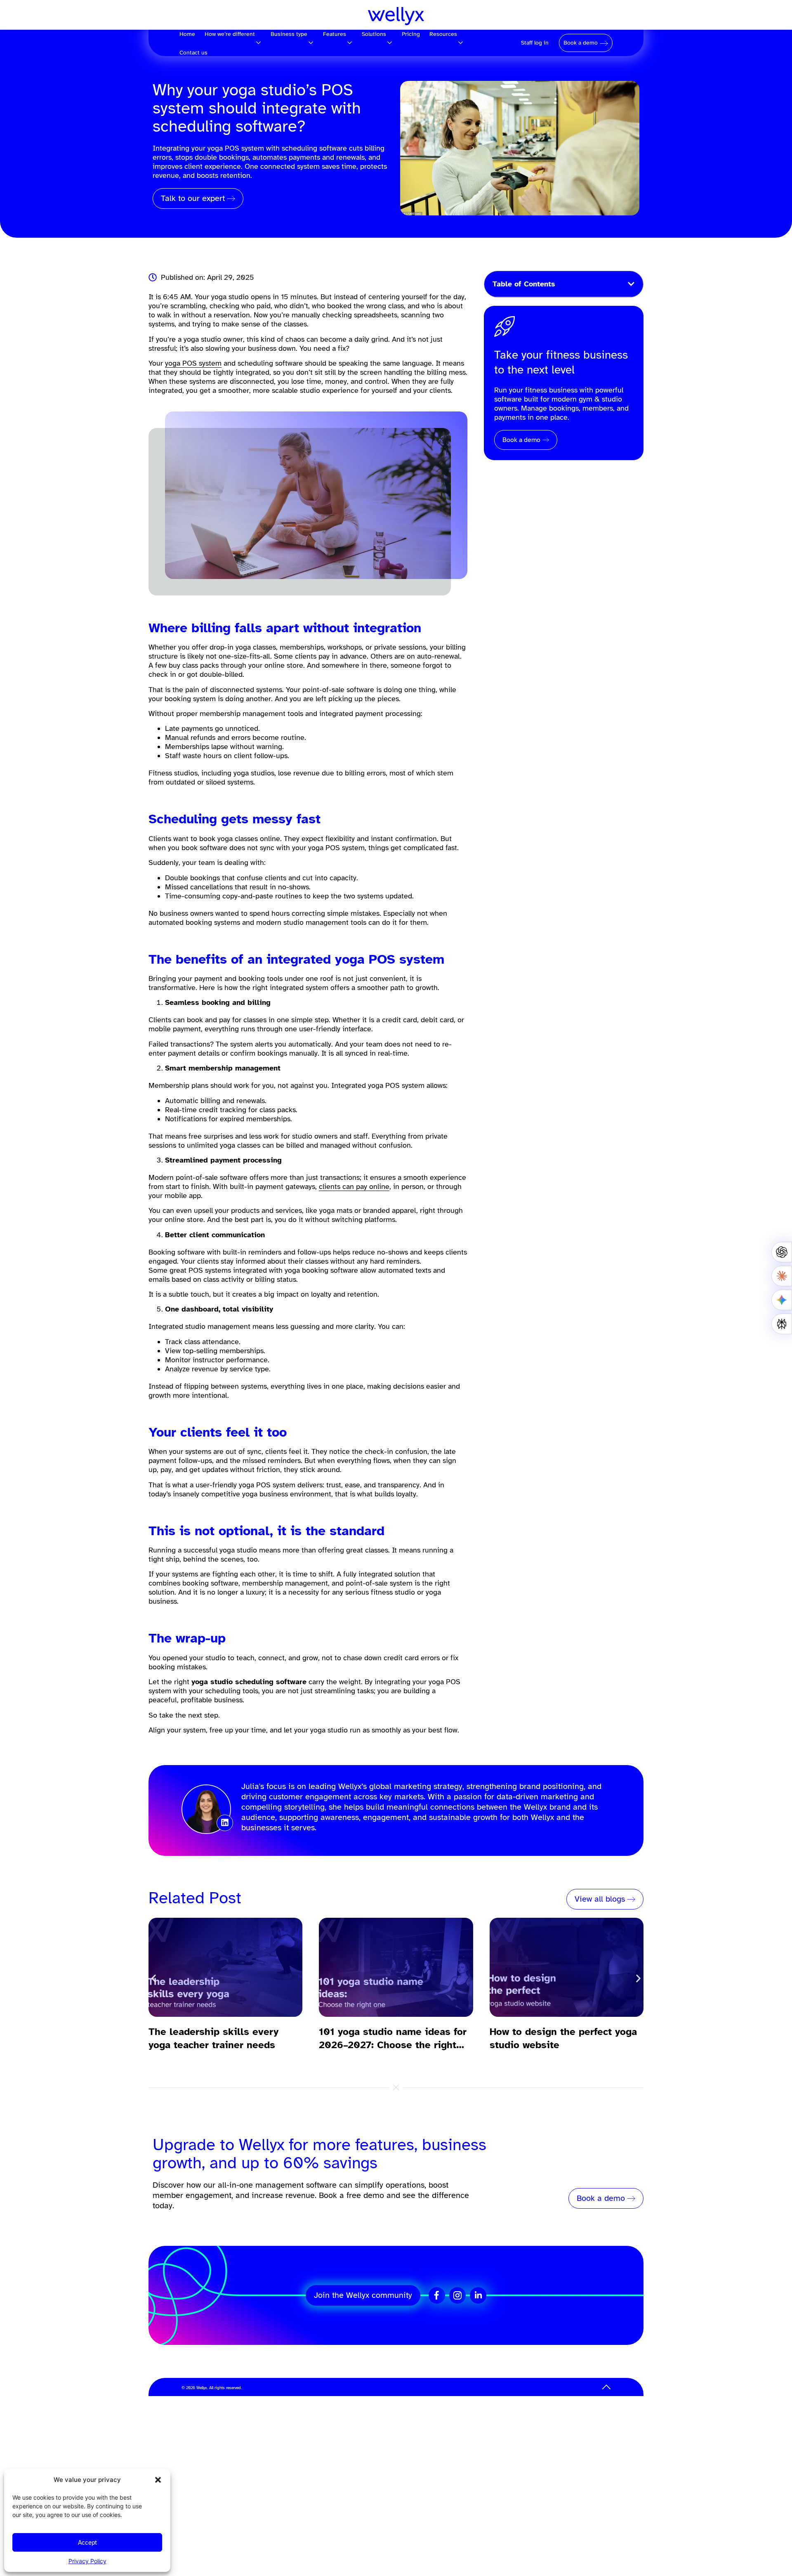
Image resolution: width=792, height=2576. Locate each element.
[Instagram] (457, 2295)
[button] (158, 2480)
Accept (87, 2543)
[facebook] (437, 2295)
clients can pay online (354, 1186)
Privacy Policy (87, 2561)
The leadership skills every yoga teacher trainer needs (213, 2038)
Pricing (411, 34)
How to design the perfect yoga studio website (563, 2038)
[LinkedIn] (478, 2295)
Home (187, 34)
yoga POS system (193, 363)
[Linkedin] (225, 1823)
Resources (443, 34)
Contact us (193, 53)
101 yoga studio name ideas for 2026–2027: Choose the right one (393, 2038)
